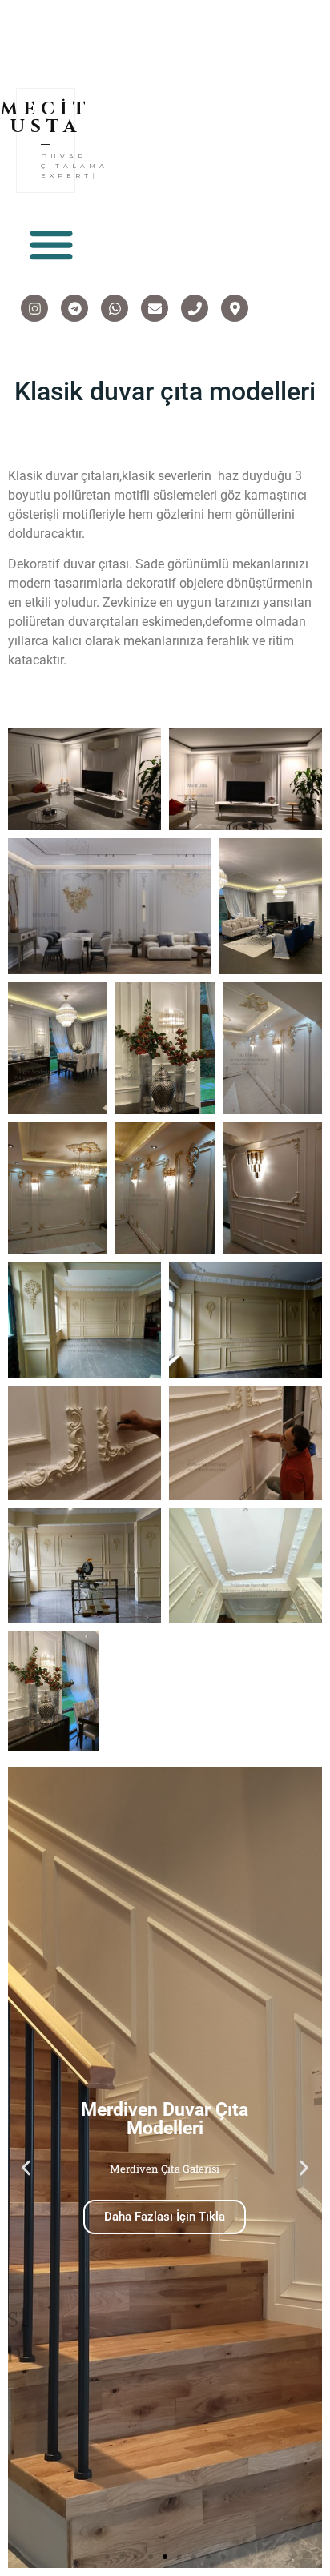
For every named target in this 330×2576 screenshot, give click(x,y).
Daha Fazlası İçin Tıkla (165, 2207)
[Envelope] (155, 299)
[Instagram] (34, 299)
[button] (51, 234)
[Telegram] (74, 299)
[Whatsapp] (115, 299)
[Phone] (195, 299)
